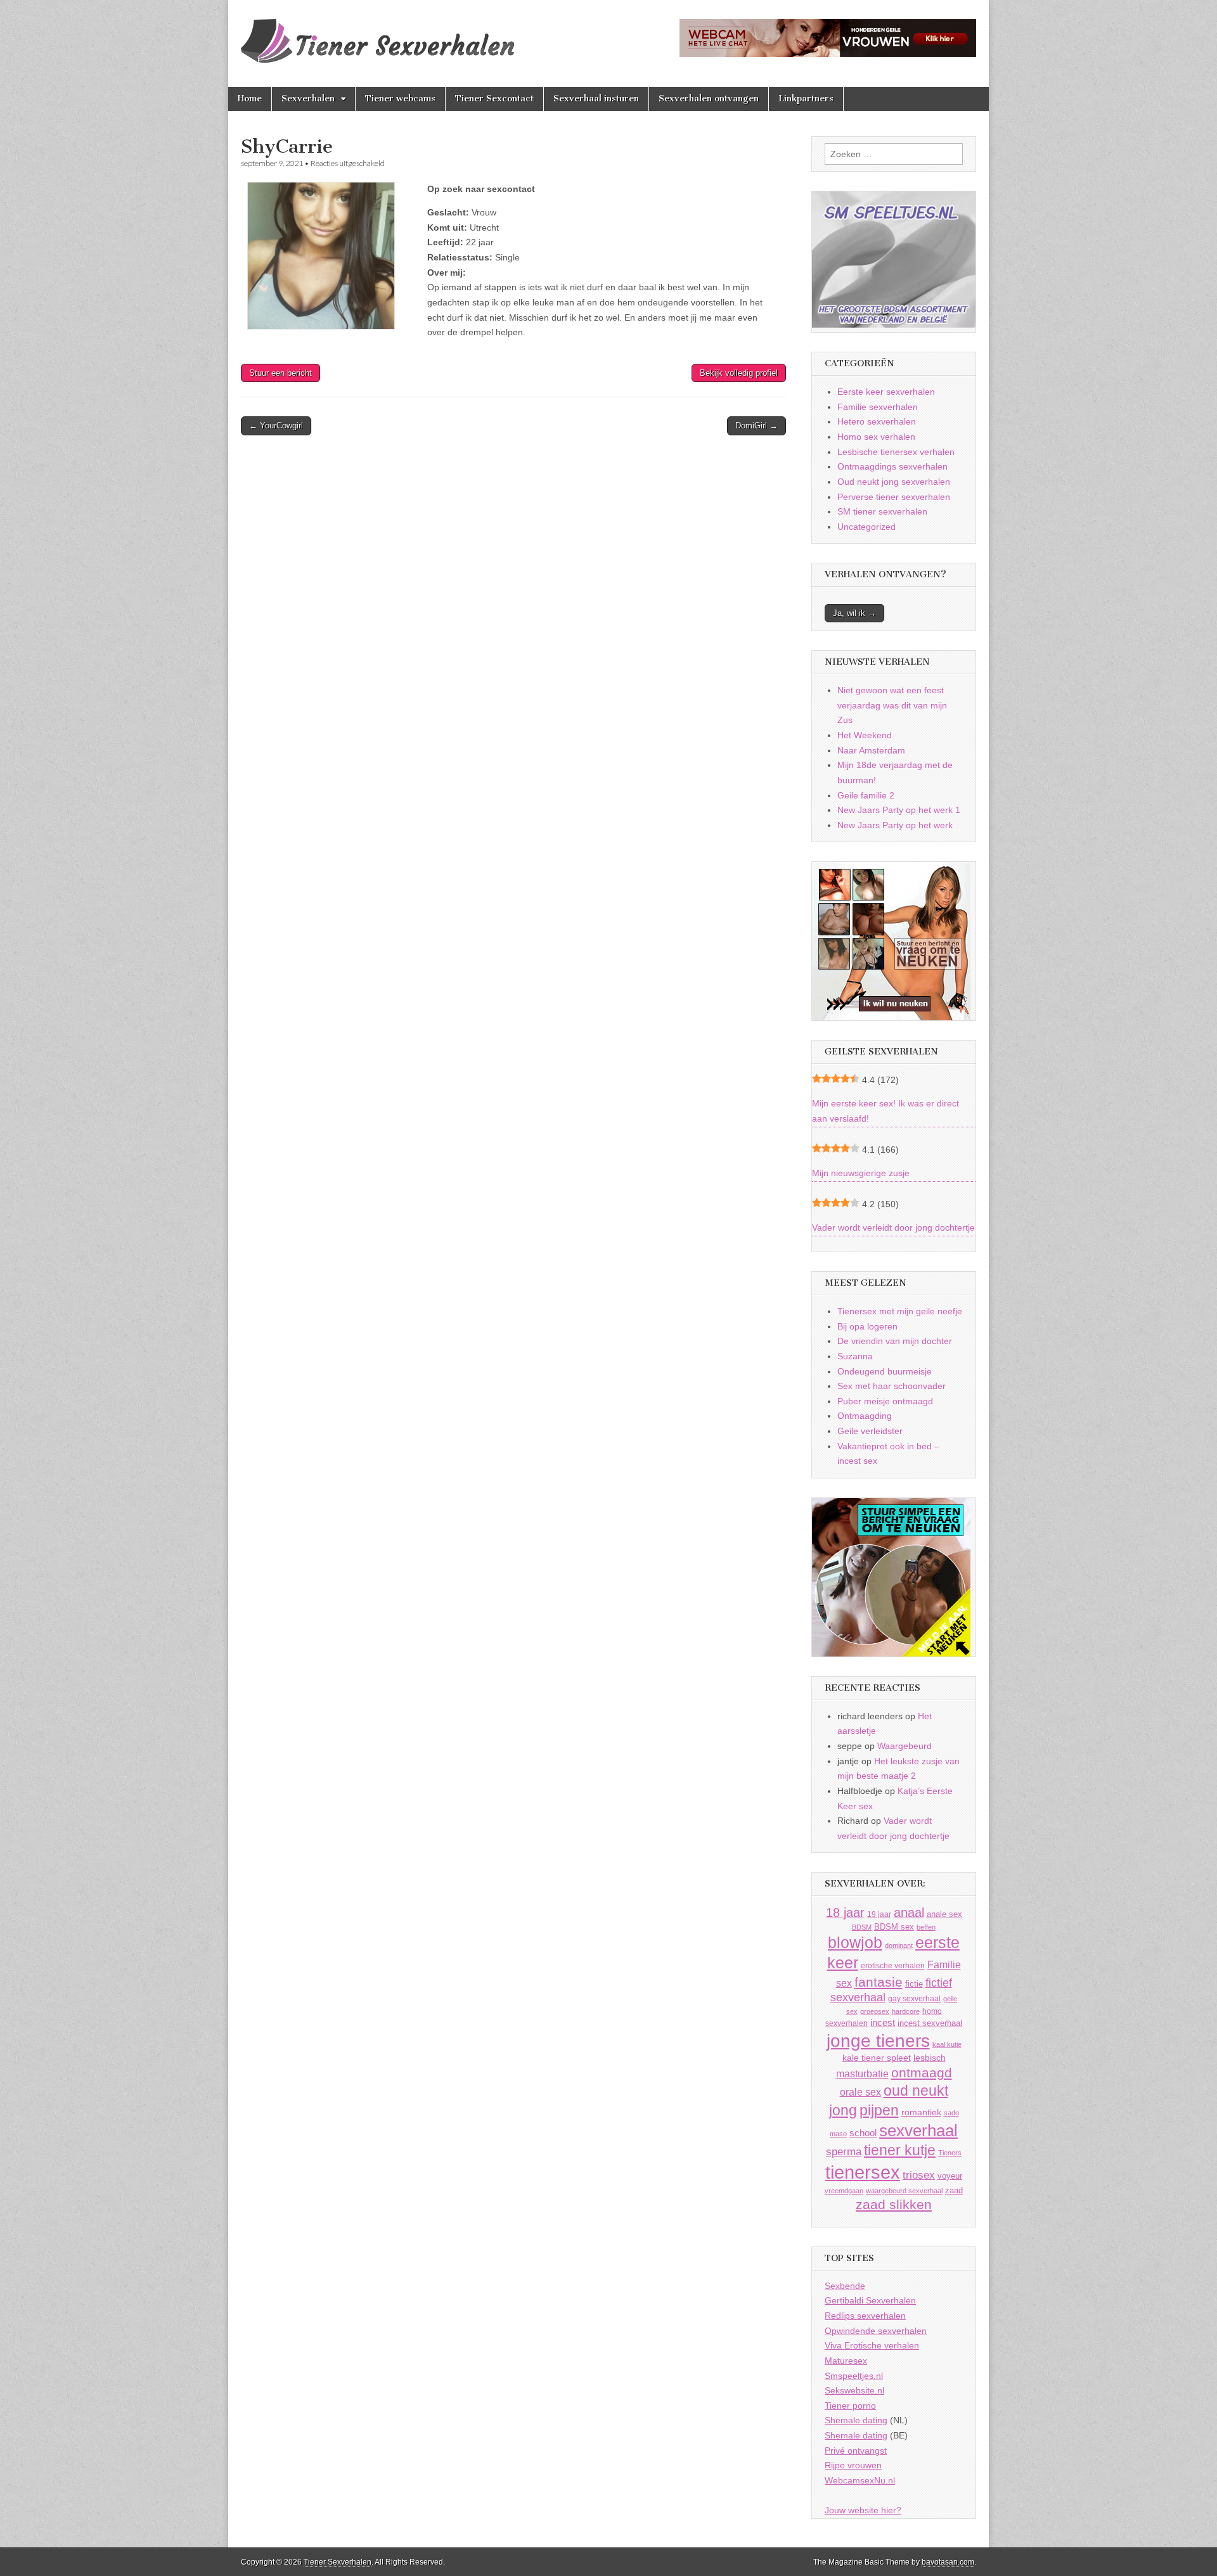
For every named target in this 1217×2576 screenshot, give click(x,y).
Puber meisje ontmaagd (885, 1401)
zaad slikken (894, 2205)
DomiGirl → (757, 426)
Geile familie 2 (866, 795)
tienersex (863, 2172)
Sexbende (845, 2286)
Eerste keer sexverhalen (886, 392)
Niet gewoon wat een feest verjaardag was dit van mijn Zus (892, 705)
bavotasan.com (948, 2562)
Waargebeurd (905, 1746)
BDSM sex (894, 1927)
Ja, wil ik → (854, 613)
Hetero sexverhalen (877, 421)
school (863, 2133)
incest (883, 2023)
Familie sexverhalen (878, 407)
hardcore (906, 2011)
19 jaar (879, 1914)
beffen (926, 1927)
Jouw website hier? (863, 2510)
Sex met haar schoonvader (892, 1386)
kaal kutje (947, 2044)
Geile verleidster (870, 1431)
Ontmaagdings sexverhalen (892, 466)
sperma (844, 2152)
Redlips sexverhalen (865, 2316)
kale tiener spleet (877, 2058)
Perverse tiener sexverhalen (894, 497)
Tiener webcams (400, 99)
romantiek (921, 2112)
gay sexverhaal (914, 1998)
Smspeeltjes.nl (854, 2376)
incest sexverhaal (930, 2023)
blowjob (855, 1943)
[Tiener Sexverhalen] (377, 34)
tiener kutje (900, 2150)
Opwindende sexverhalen (876, 2331)
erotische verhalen (893, 1965)
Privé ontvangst (856, 2451)
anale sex (944, 1914)
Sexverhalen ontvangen (709, 99)
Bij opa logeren (867, 1326)
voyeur (950, 2176)
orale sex (860, 2092)
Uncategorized (866, 527)
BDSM (862, 1927)
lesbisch (930, 2058)
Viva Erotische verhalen (872, 2345)
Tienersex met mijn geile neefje (900, 1311)
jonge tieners (878, 2041)
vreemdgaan (844, 2191)
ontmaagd (922, 2073)
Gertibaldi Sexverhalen (870, 2300)
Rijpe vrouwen (853, 2465)
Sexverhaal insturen (596, 99)
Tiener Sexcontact (494, 99)
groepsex (875, 2011)
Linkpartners (806, 99)
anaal (909, 1913)
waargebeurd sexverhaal (904, 2191)
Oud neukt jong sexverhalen (894, 482)
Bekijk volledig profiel (739, 373)
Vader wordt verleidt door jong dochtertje (893, 1227)
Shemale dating (856, 2420)
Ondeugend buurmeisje (885, 1371)
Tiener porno (850, 2406)
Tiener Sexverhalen (338, 2562)
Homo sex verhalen (876, 437)
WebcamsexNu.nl (860, 2480)
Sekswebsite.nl (854, 2390)
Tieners (950, 2153)
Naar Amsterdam (871, 750)
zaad (954, 2190)
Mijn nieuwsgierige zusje (861, 1173)
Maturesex (846, 2361)
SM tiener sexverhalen (882, 511)
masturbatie (862, 2073)
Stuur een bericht (280, 373)
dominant (899, 1945)
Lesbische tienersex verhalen (896, 452)
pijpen (879, 2110)
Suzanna (855, 1356)
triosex (919, 2175)
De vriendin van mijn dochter (895, 1341)
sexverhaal (918, 2131)
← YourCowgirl (276, 426)
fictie (914, 1984)
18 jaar (845, 1913)
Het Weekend (865, 735)
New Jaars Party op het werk (895, 825)
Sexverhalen (308, 99)
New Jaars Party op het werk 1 (899, 810)
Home (250, 99)
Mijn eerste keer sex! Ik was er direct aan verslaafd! (885, 1111)
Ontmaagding (865, 1416)
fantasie (879, 1982)
